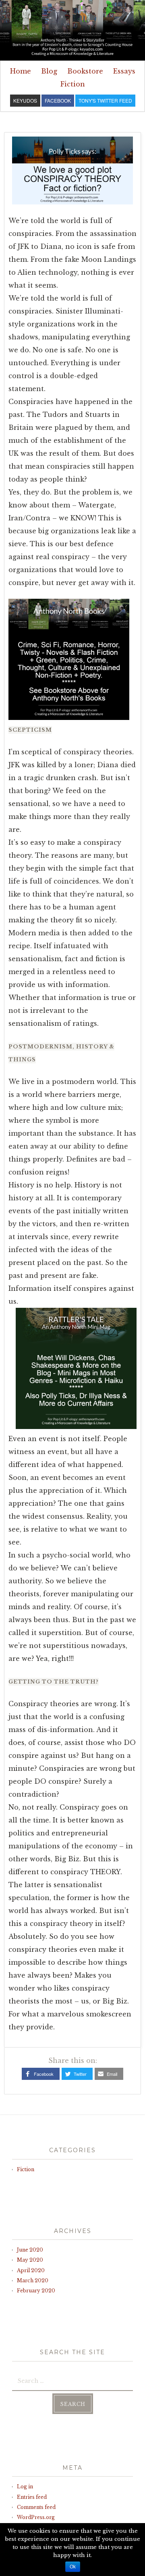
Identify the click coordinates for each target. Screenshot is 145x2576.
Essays (124, 71)
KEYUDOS (25, 100)
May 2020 (30, 2260)
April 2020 (31, 2270)
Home (21, 71)
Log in (25, 2487)
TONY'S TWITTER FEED (105, 100)
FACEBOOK (58, 100)
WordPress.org (36, 2517)
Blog (49, 71)
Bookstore (85, 71)
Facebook (44, 2074)
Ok (73, 2567)
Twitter (80, 2074)
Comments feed (36, 2507)
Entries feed (32, 2497)
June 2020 (30, 2250)
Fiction (73, 84)
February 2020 (36, 2291)
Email (112, 2074)
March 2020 (33, 2280)
